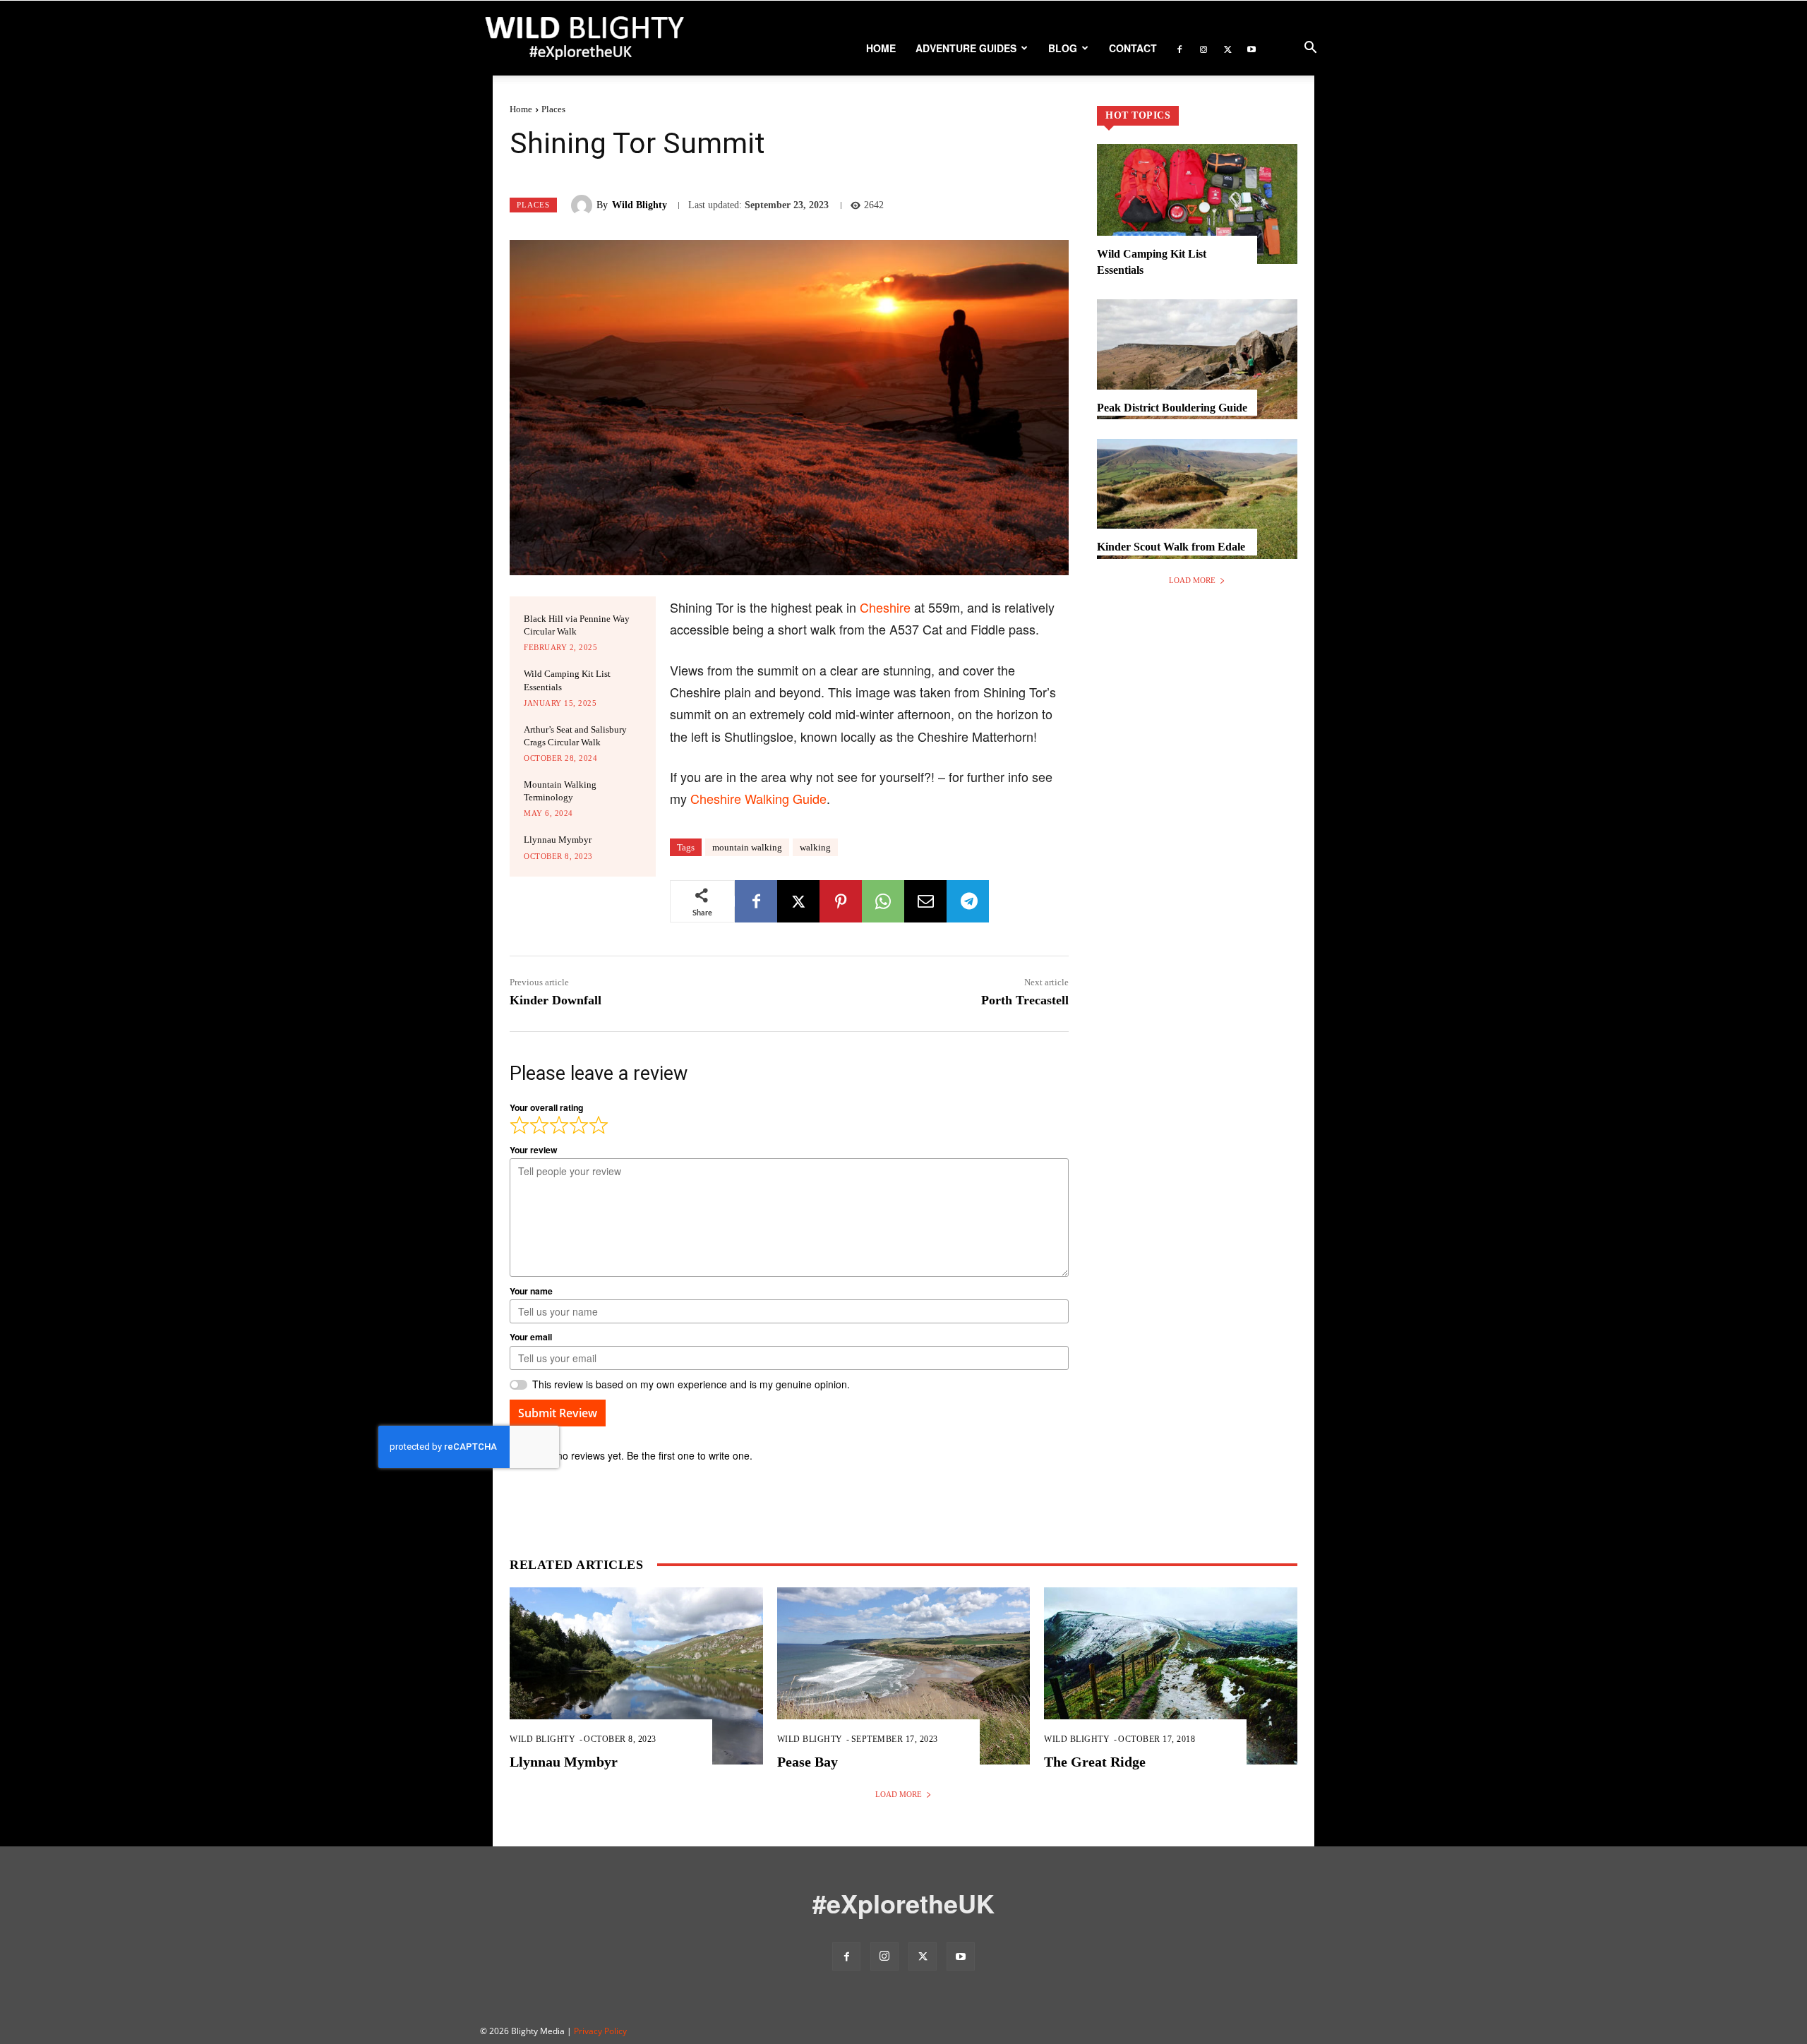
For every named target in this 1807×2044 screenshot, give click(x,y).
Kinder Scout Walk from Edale (1171, 547)
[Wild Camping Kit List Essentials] (1197, 204)
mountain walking (747, 847)
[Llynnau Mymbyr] (636, 1676)
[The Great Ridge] (1171, 1676)
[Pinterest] (841, 901)
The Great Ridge (1095, 1762)
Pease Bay (808, 1762)
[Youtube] (1251, 48)
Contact (1133, 48)
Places (553, 109)
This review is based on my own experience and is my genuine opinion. (691, 1384)
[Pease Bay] (904, 1676)
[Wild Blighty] (584, 205)
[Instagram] (1203, 48)
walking (815, 847)
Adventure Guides (966, 48)
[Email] (925, 901)
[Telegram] (968, 901)
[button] (1310, 49)
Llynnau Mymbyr (558, 840)
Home (881, 48)
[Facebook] (1179, 48)
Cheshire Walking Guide (758, 798)
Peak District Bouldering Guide (1172, 408)
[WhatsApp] (883, 901)
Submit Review (558, 1413)
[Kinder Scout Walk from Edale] (1197, 499)
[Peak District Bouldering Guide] (1197, 359)
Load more (1192, 580)
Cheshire (885, 607)
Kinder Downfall (556, 1000)
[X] (1227, 48)
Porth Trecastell (1025, 1000)
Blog (1063, 48)
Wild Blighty (640, 205)
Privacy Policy (600, 2031)
